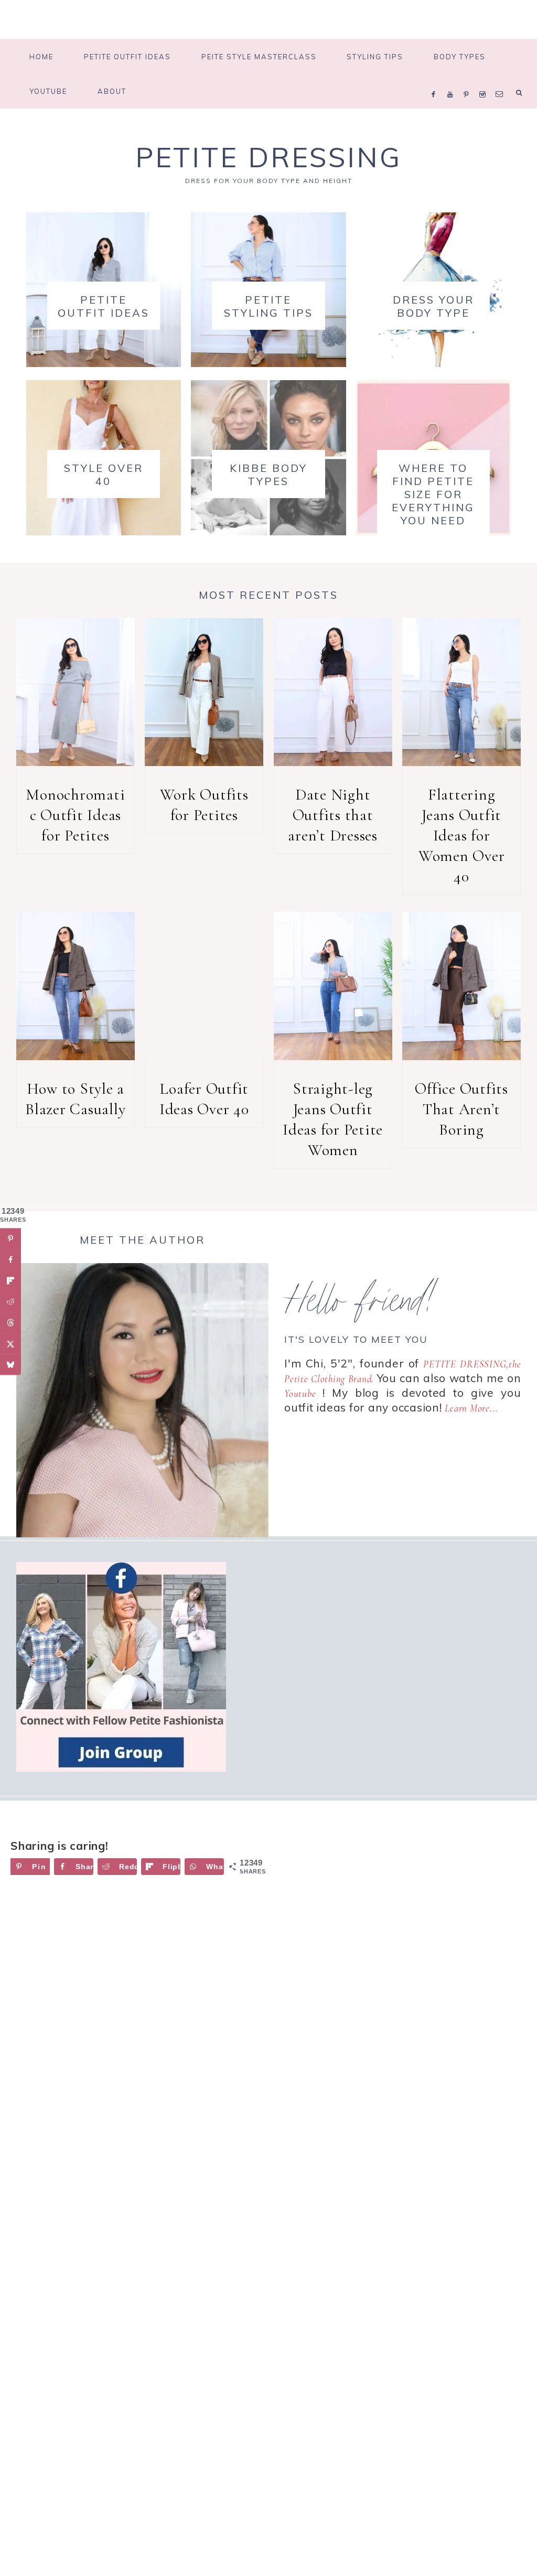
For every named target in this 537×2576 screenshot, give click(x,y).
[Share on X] (10, 1344)
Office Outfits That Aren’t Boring (461, 1109)
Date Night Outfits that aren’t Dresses (333, 815)
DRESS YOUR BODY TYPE (433, 306)
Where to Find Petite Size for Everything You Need (433, 494)
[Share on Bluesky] (10, 1365)
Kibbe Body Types (268, 475)
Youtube (300, 1393)
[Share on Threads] (10, 1323)
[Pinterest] (469, 81)
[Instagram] (485, 81)
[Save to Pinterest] (10, 1239)
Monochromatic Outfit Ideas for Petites (75, 815)
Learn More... (471, 1408)
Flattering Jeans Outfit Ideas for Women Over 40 (462, 836)
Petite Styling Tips (268, 306)
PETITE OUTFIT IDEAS (104, 306)
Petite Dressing (268, 157)
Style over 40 (104, 475)
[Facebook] (436, 81)
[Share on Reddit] (10, 1302)
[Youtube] (453, 81)
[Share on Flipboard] (10, 1281)
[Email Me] (501, 81)
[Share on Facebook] (10, 1260)
